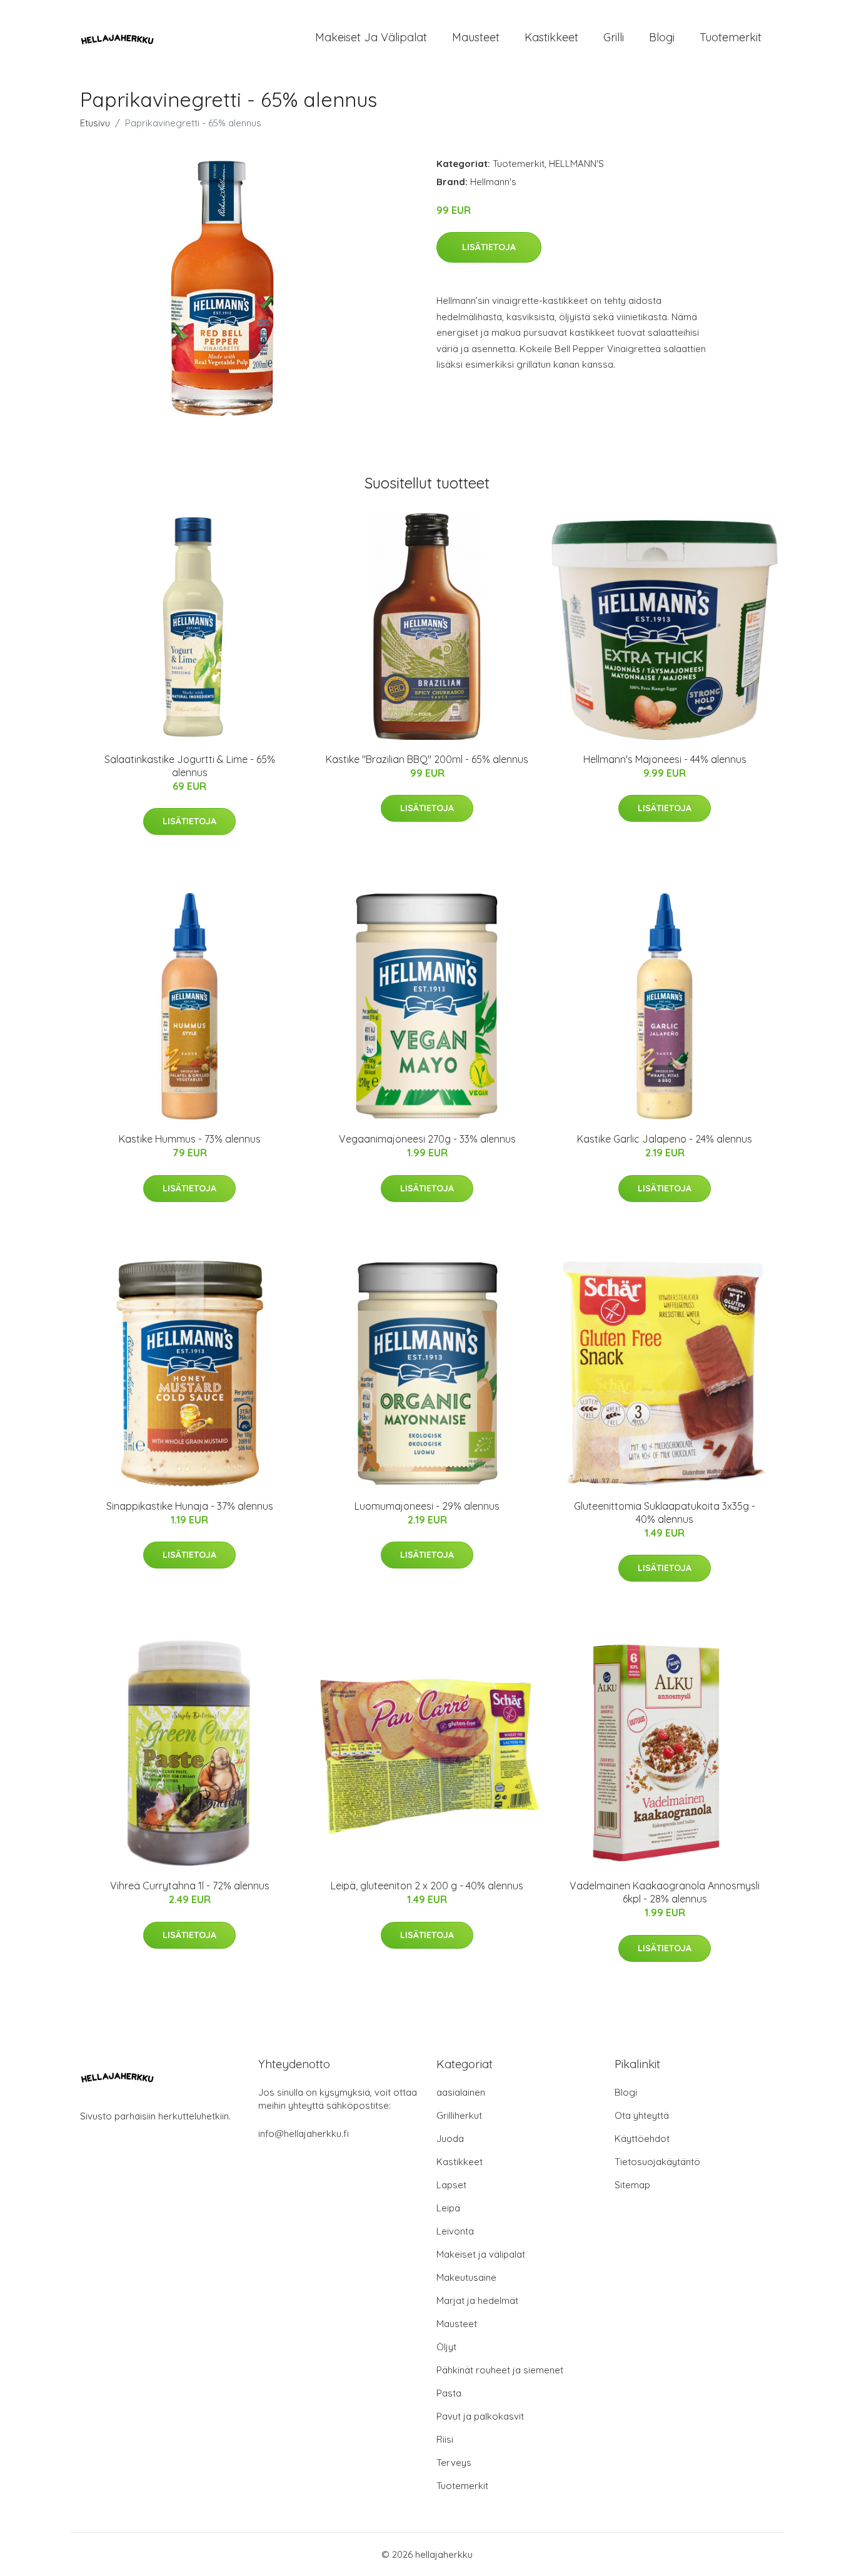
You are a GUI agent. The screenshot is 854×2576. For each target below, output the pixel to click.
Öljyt (446, 2347)
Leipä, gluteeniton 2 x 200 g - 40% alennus (427, 1886)
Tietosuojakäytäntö (657, 2162)
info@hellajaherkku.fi (304, 2134)
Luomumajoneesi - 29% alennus (427, 1506)
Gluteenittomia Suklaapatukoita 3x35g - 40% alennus (665, 1513)
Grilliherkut (459, 2115)
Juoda (450, 2139)
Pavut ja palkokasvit (480, 2416)
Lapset (451, 2185)
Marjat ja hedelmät (477, 2301)
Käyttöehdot (642, 2139)
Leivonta (455, 2231)
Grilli (614, 37)
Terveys (454, 2462)
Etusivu (95, 123)
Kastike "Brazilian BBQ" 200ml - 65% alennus (427, 759)
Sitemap (632, 2185)
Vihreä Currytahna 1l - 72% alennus (190, 1886)
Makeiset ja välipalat (371, 37)
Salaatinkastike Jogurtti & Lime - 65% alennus (190, 766)
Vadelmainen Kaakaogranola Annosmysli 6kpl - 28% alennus (665, 1892)
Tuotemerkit (731, 37)
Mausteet (476, 37)
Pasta (449, 2393)
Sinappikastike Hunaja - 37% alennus (190, 1506)
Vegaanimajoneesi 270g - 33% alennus (427, 1139)
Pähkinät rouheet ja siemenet (500, 2370)
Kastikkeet (551, 37)
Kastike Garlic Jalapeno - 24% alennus (665, 1139)
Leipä (448, 2208)
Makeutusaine (466, 2277)
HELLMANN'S (576, 164)
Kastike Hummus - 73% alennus (190, 1139)
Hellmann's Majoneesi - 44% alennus (665, 759)
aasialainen (461, 2092)
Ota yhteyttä (642, 2115)
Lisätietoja (489, 247)
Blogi (662, 37)
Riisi (445, 2439)
